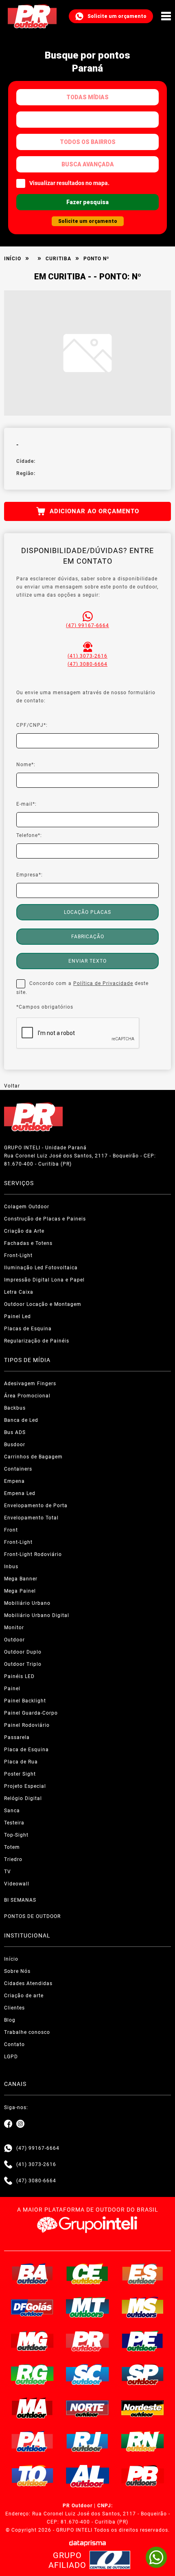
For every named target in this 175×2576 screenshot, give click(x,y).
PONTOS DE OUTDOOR (32, 1916)
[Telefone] (8, 2164)
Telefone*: (29, 835)
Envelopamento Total (31, 1518)
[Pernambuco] (143, 2341)
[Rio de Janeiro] (87, 2441)
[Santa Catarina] (87, 2374)
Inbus (11, 1567)
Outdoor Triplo (23, 1664)
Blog (10, 2020)
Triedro (13, 1859)
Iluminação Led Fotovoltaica (41, 1268)
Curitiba (58, 259)
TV (8, 1872)
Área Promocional (27, 1396)
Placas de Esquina (28, 1329)
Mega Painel (20, 1591)
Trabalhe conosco (27, 2032)
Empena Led (20, 1493)
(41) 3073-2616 (87, 656)
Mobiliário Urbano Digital (37, 1615)
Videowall (17, 1884)
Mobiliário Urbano (27, 1603)
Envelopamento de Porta (36, 1506)
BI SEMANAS (20, 1900)
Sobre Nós (17, 1971)
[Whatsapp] (8, 2148)
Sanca (12, 1811)
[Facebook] (8, 2124)
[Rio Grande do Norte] (143, 2441)
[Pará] (33, 2441)
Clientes (14, 2008)
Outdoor (14, 1640)
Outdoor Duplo (23, 1652)
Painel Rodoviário (27, 1725)
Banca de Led (21, 1420)
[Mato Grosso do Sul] (143, 2307)
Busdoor (15, 1445)
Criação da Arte (24, 1231)
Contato (14, 2044)
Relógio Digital (23, 1798)
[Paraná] (87, 2341)
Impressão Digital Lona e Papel (44, 1280)
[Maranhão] (33, 2408)
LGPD (11, 2057)
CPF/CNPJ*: (32, 725)
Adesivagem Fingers (30, 1384)
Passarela (17, 1737)
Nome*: (26, 765)
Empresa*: (30, 875)
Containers (18, 1469)
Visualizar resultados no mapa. (69, 183)
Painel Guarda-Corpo (31, 1713)
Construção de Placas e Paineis (45, 1219)
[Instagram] (20, 2124)
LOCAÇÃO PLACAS (87, 912)
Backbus (15, 1408)
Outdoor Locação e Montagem (43, 1304)
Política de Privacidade (103, 983)
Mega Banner (21, 1579)
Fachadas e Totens (28, 1243)
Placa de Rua (21, 1762)
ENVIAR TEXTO (87, 961)
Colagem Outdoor (27, 1207)
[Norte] (87, 2408)
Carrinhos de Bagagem (33, 1457)
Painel (12, 1689)
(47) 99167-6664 (87, 625)
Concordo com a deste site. (82, 988)
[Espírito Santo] (143, 2274)
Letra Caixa (19, 1292)
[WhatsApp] (156, 2557)
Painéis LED (19, 1676)
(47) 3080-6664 (87, 664)
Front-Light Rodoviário (33, 1554)
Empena (14, 1481)
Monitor (14, 1628)
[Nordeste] (143, 2408)
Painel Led (17, 1316)
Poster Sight (20, 1774)
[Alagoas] (87, 2476)
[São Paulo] (143, 2374)
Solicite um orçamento (117, 16)
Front (11, 1530)
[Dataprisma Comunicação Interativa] (87, 2543)
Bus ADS (15, 1432)
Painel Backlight (25, 1701)
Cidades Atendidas (28, 1983)
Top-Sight (16, 1835)
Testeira (14, 1823)
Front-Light (18, 1255)
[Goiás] (33, 2307)
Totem (12, 1847)
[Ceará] (87, 2274)
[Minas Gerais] (33, 2341)
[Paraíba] (143, 2476)
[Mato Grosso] (87, 2307)
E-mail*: (26, 804)
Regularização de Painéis (37, 1341)
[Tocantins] (33, 2476)
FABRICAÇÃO (88, 937)
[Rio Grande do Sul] (33, 2374)
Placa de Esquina (26, 1750)
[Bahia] (33, 2274)
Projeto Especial (25, 1786)
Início (13, 259)
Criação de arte (24, 1996)
